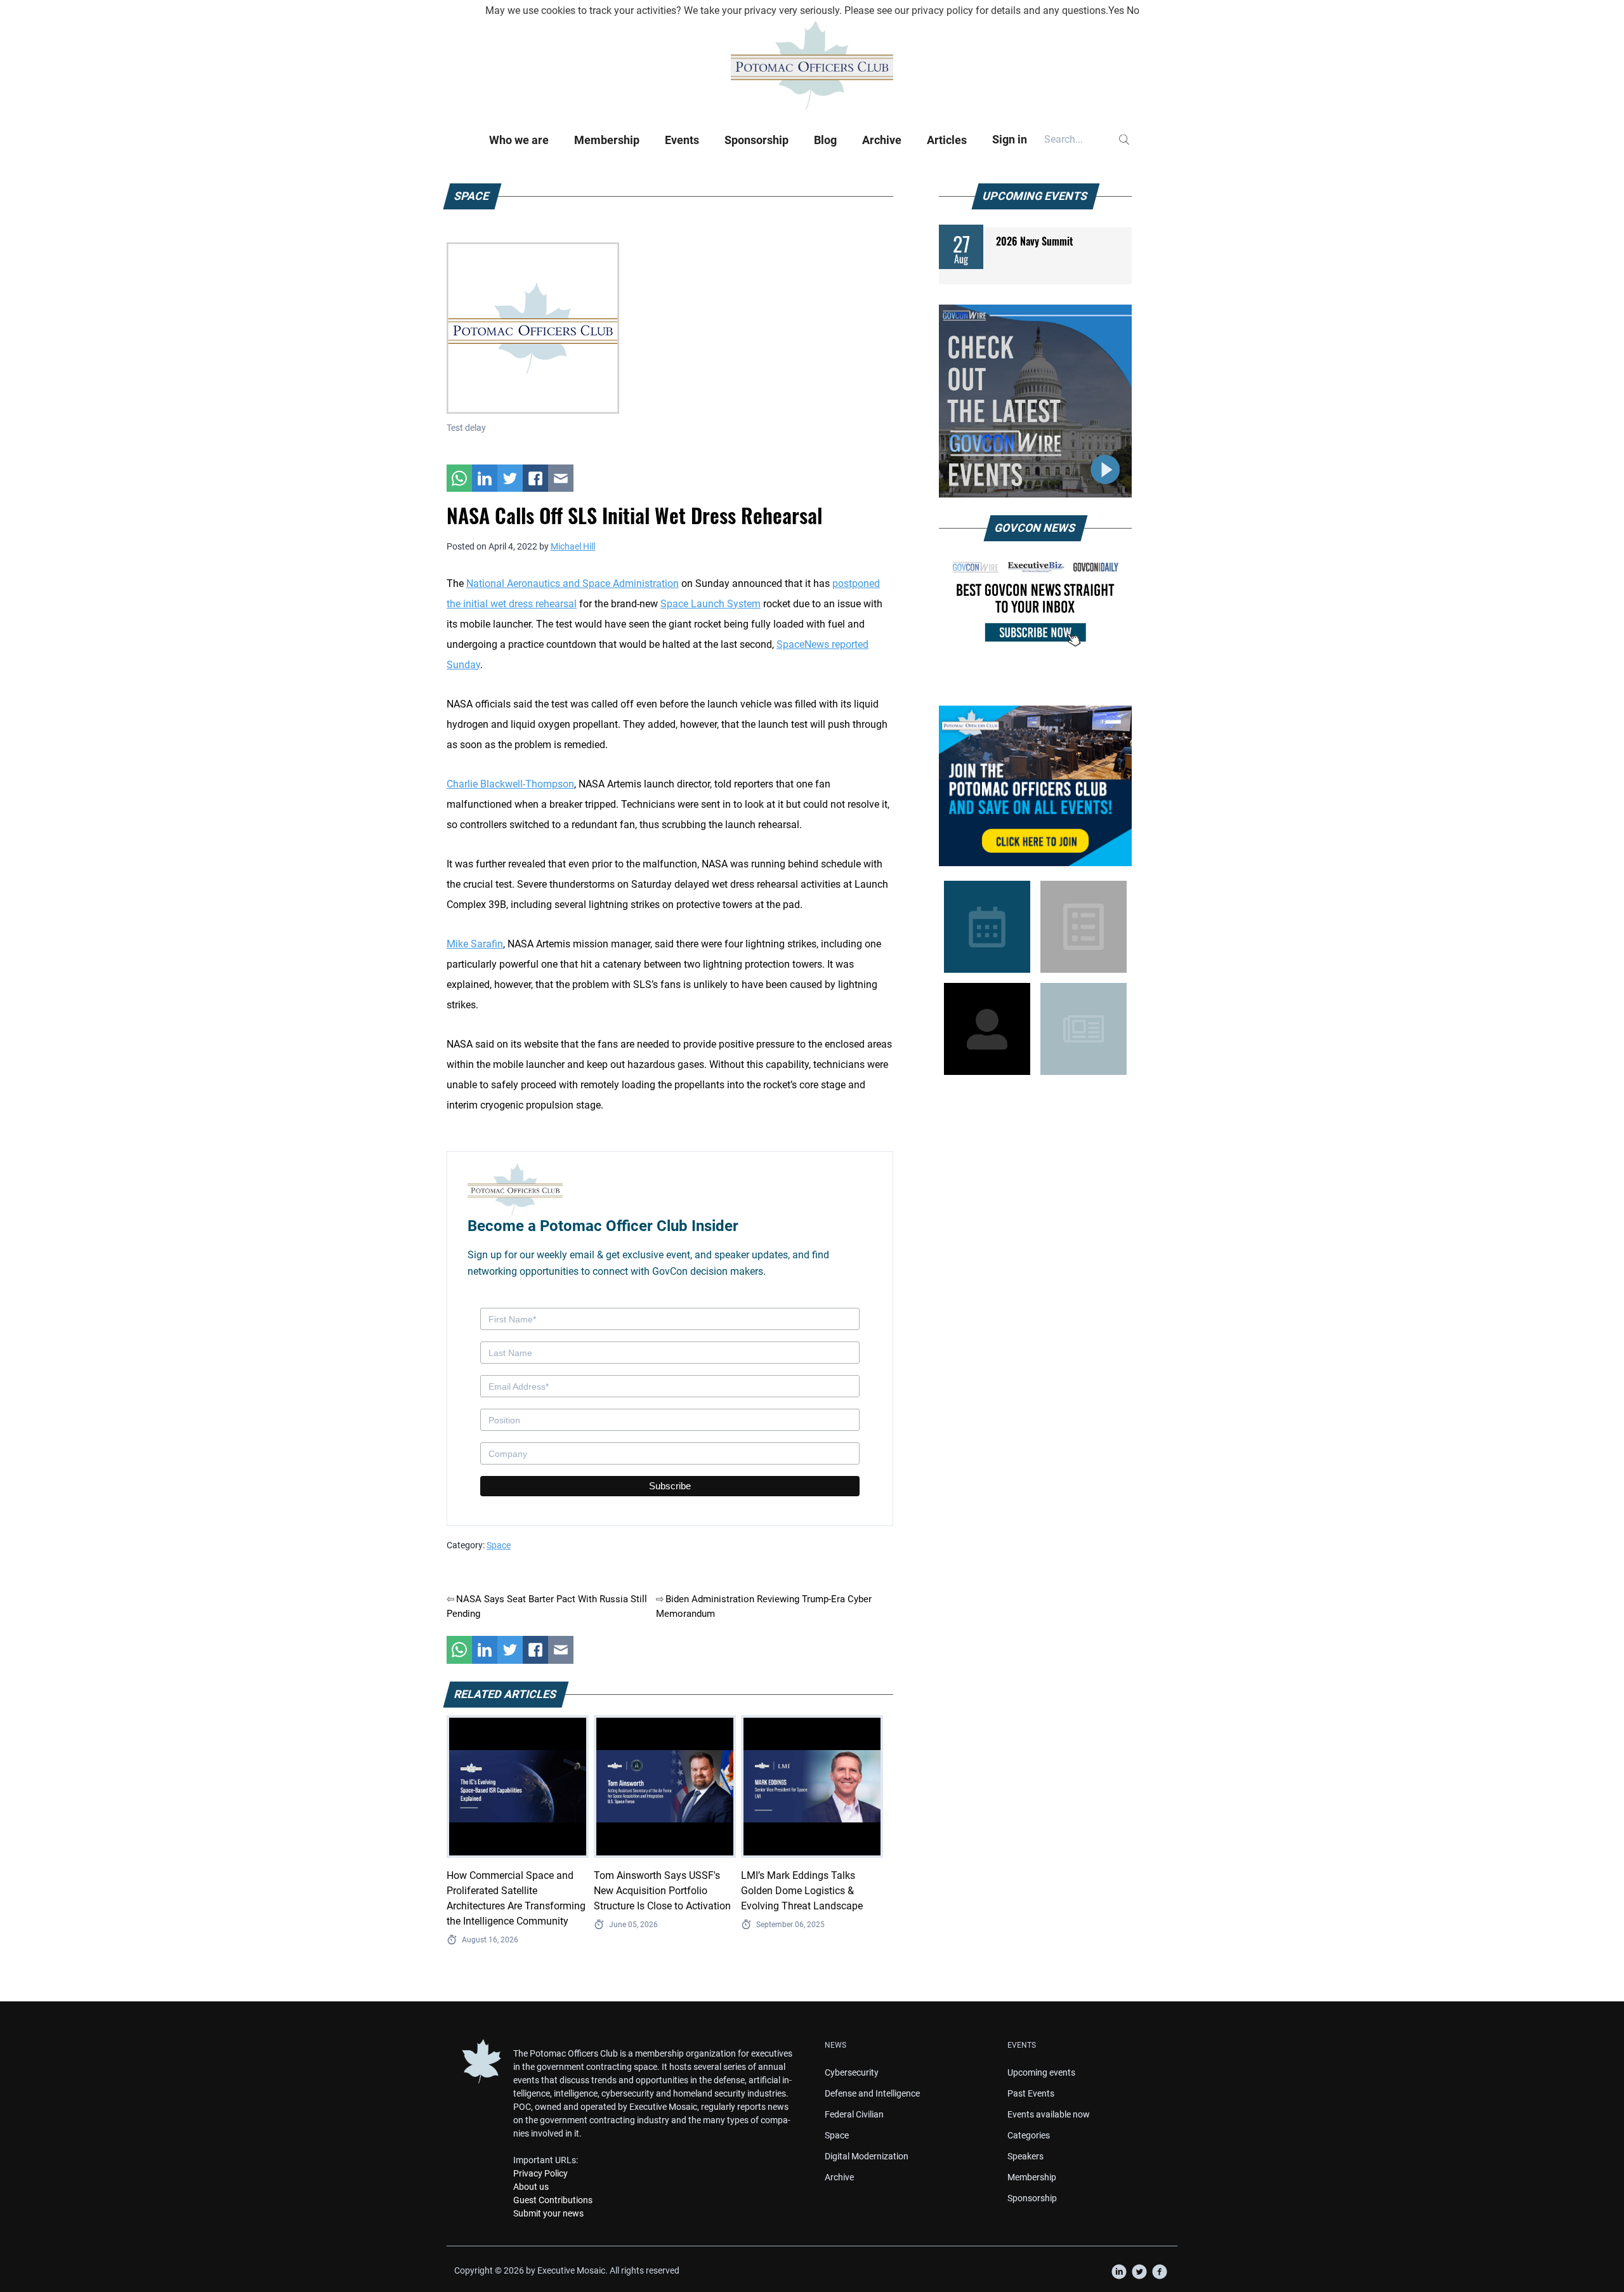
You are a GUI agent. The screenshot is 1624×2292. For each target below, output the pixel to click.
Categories (1029, 2135)
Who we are (519, 140)
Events (682, 140)
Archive (882, 140)
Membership (607, 140)
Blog (825, 140)
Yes (1116, 10)
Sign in (1010, 139)
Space (499, 1545)
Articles (947, 140)
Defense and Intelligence (872, 2093)
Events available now (1049, 2114)
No (1133, 10)
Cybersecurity (852, 2072)
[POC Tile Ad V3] (1035, 786)
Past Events (1031, 2093)
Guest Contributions (553, 2200)
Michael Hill (573, 546)
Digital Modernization (867, 2156)
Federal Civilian (854, 2114)
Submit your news (548, 2213)
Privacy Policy (540, 2173)
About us (531, 2187)
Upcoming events (1041, 2072)
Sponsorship (756, 140)
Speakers (1025, 2156)
